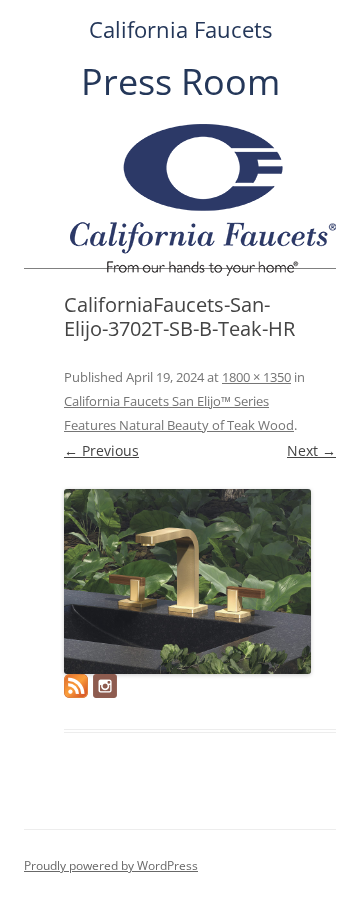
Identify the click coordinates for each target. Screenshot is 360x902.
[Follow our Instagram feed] (105, 686)
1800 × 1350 (256, 377)
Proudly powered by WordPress (111, 865)
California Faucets (180, 29)
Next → (311, 450)
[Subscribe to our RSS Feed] (76, 686)
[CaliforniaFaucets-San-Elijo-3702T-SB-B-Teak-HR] (187, 581)
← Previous (101, 450)
